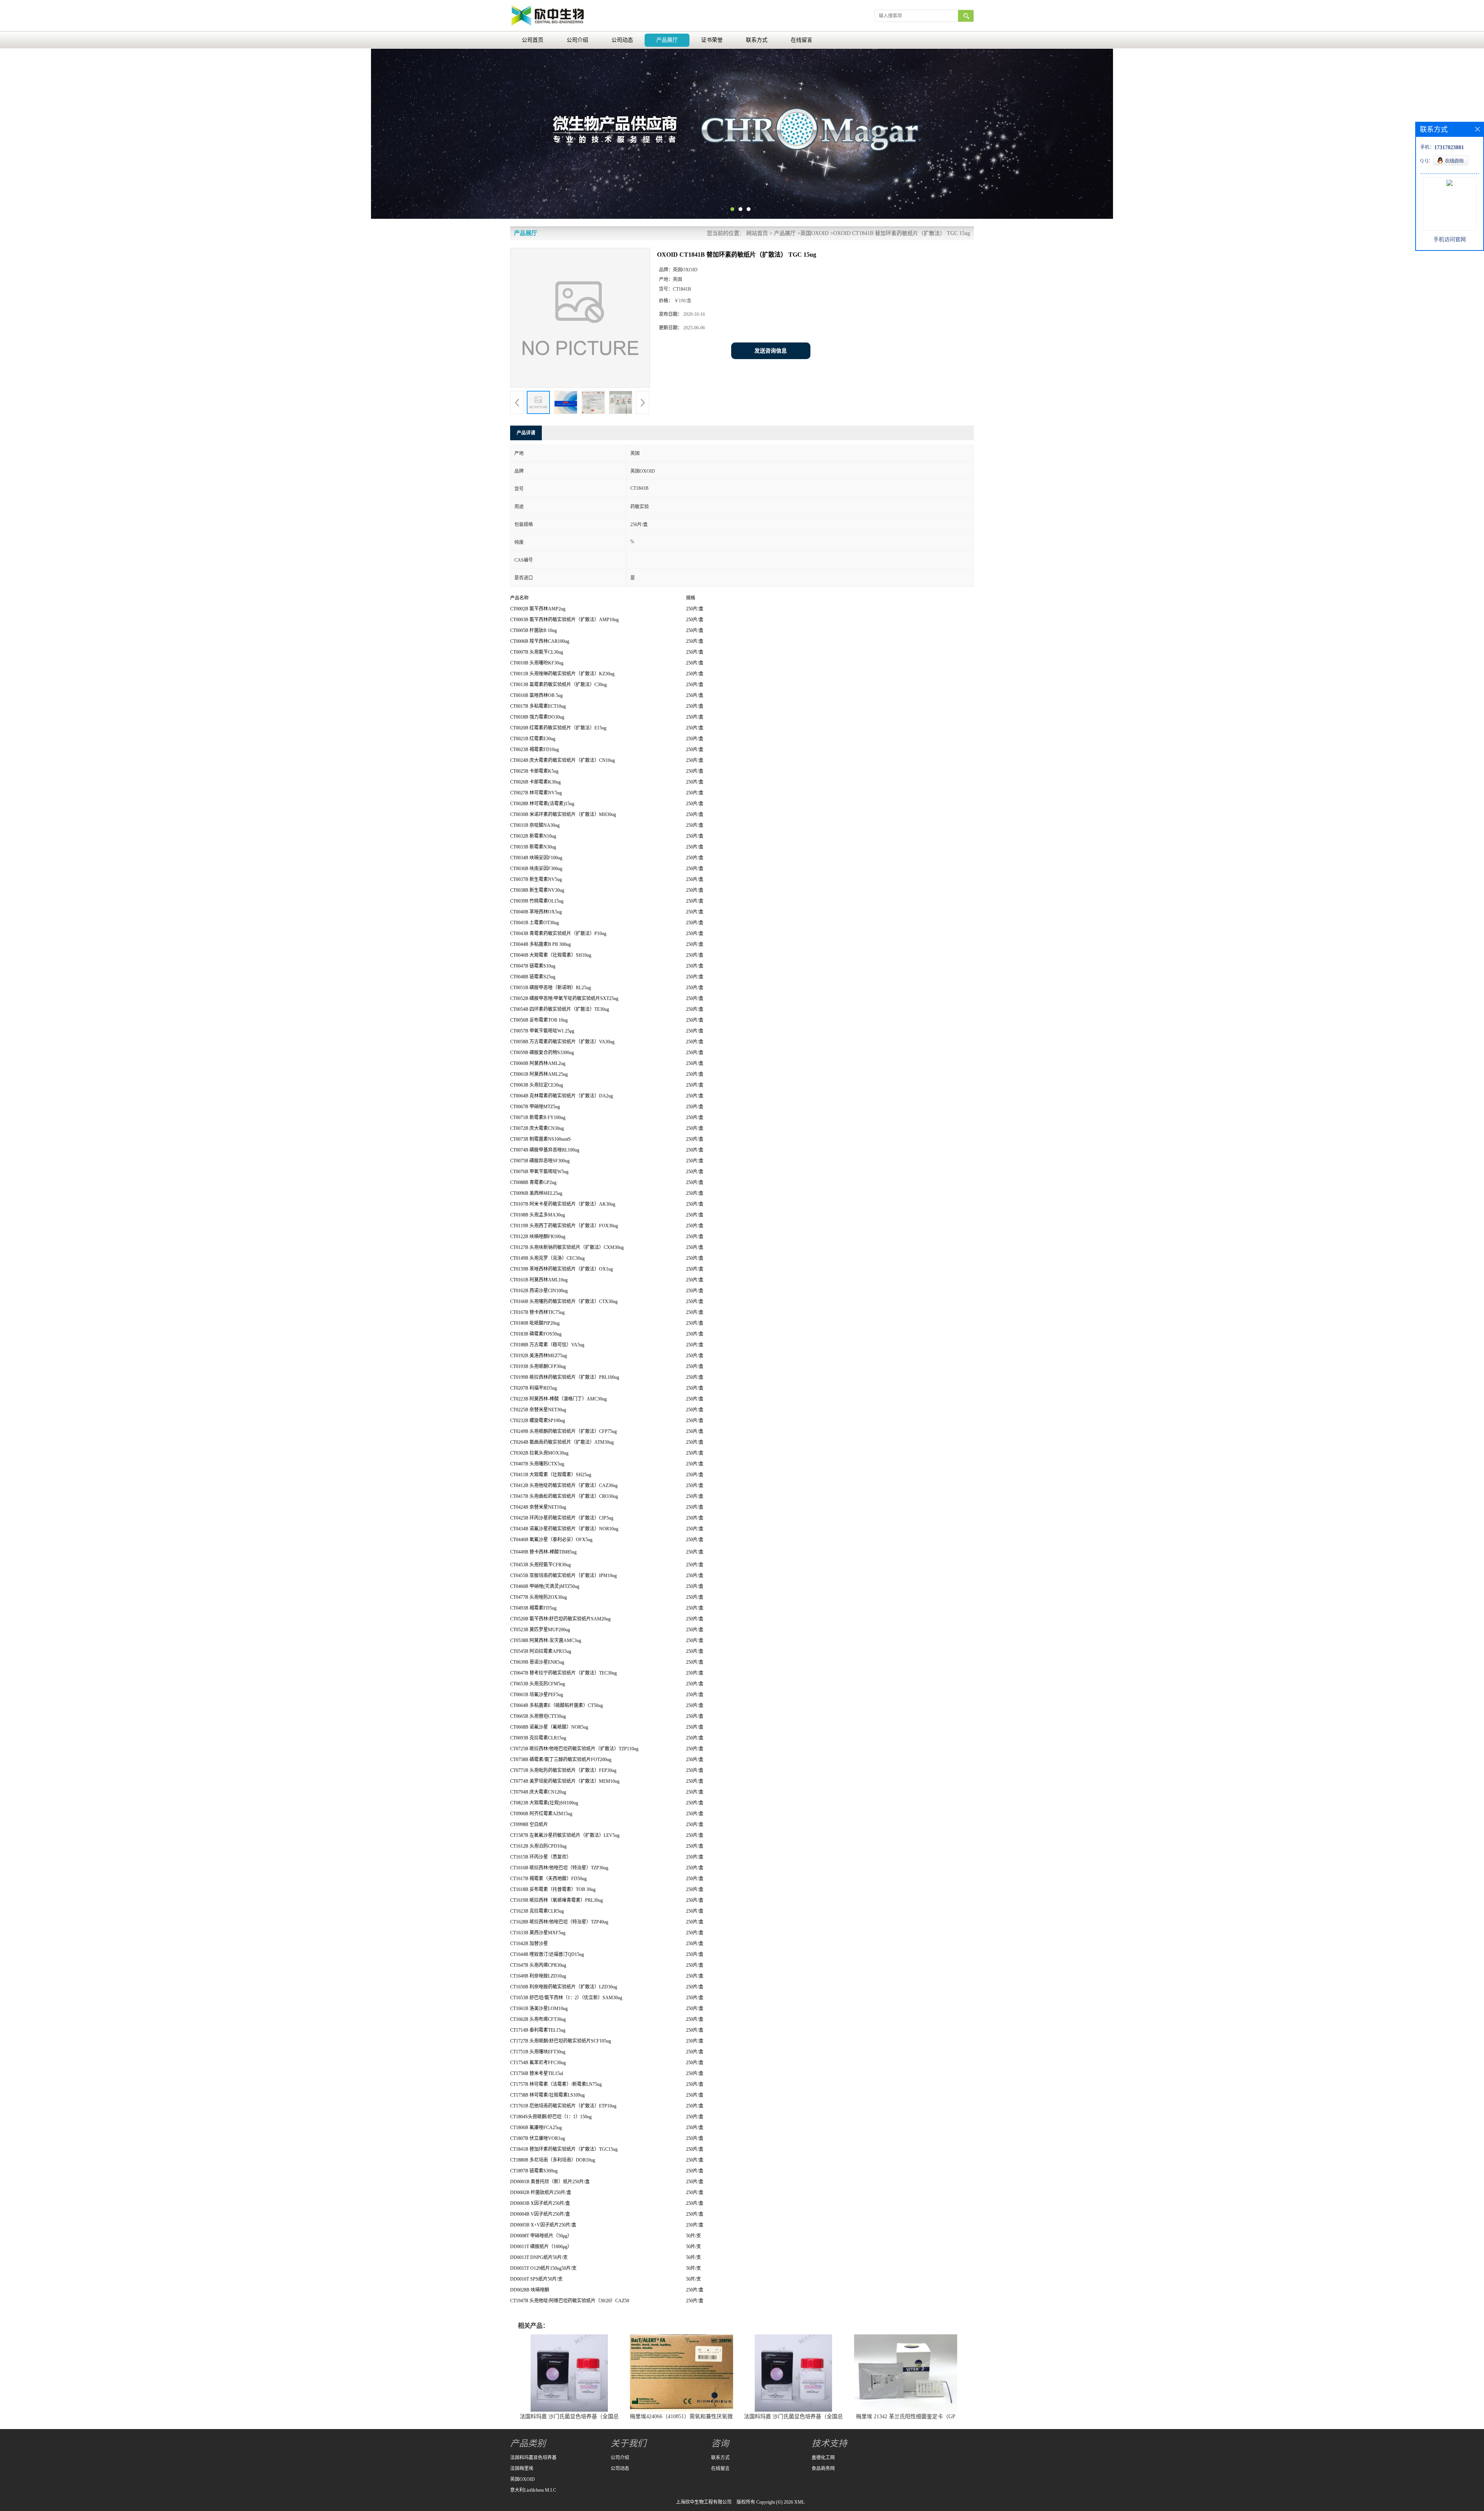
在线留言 (802, 40)
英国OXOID (814, 233)
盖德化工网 (823, 2458)
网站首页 (757, 233)
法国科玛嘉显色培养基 (533, 2458)
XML (799, 2502)
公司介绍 (577, 40)
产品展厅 (667, 40)
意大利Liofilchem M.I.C (533, 2490)
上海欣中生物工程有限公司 (704, 2502)
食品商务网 (823, 2468)
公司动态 (622, 40)
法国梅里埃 (522, 2468)
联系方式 (757, 40)
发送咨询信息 (771, 351)
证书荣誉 (712, 40)
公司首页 (533, 40)
